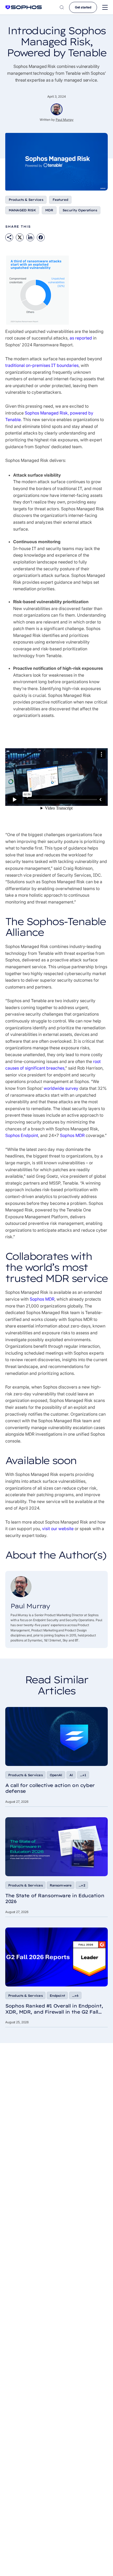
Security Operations (80, 210)
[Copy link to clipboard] (9, 237)
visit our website (58, 1529)
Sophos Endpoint (22, 1135)
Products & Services (26, 200)
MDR (49, 210)
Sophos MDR (72, 1135)
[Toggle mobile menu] (105, 8)
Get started (83, 7)
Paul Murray (65, 120)
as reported (81, 338)
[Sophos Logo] (24, 7)
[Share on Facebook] (41, 237)
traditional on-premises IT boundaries (42, 365)
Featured (60, 200)
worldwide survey (61, 1088)
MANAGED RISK (22, 210)
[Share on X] (20, 237)
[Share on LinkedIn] (30, 237)
